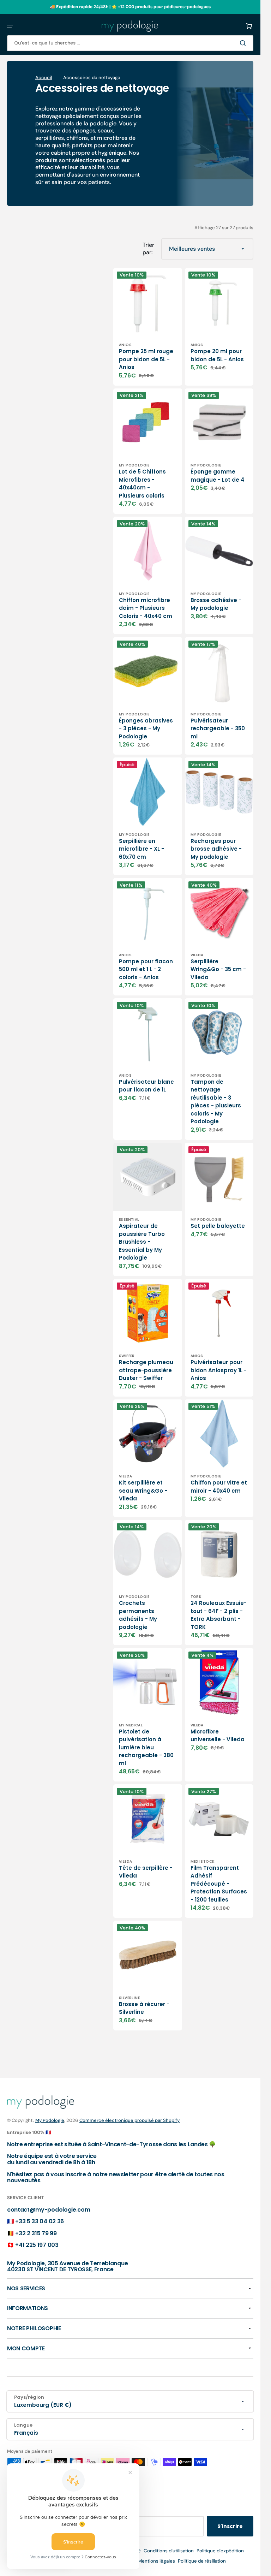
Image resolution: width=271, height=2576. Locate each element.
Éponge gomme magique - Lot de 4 (218, 476)
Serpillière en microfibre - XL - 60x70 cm (141, 849)
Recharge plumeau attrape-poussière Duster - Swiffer (146, 1370)
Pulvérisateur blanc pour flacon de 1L (146, 1086)
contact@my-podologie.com (49, 2210)
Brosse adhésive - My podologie (216, 604)
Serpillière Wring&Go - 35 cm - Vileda (218, 969)
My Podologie (50, 2120)
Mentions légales (156, 2561)
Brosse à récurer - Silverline (144, 2008)
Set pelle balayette (218, 1226)
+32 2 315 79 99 (36, 2233)
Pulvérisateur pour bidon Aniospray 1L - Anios (219, 1370)
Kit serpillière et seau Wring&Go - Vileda (143, 1491)
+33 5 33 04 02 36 (40, 2221)
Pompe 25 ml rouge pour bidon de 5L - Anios (146, 359)
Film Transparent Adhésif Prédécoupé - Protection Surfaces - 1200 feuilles (219, 1884)
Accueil (44, 78)
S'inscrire (230, 2526)
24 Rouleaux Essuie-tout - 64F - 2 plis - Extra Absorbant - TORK (219, 1615)
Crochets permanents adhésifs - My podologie (138, 1615)
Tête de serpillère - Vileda (146, 1872)
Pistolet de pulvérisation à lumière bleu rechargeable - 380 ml (146, 1747)
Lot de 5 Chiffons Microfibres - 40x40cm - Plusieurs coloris (142, 484)
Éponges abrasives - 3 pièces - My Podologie (146, 728)
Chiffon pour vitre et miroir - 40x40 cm (219, 1487)
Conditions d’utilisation (169, 2551)
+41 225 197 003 (37, 2245)
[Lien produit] (148, 327)
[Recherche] (244, 43)
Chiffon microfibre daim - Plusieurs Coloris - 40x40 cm (146, 608)
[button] (10, 26)
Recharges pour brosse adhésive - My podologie (216, 849)
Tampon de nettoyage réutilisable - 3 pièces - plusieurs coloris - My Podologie (216, 1102)
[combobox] (130, 43)
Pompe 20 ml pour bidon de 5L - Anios (217, 355)
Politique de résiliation (202, 2561)
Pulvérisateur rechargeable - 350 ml (218, 728)
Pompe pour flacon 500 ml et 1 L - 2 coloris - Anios (146, 969)
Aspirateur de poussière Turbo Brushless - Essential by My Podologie (142, 1242)
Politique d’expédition (220, 2551)
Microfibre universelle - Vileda (218, 1736)
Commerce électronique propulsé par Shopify (130, 2120)
